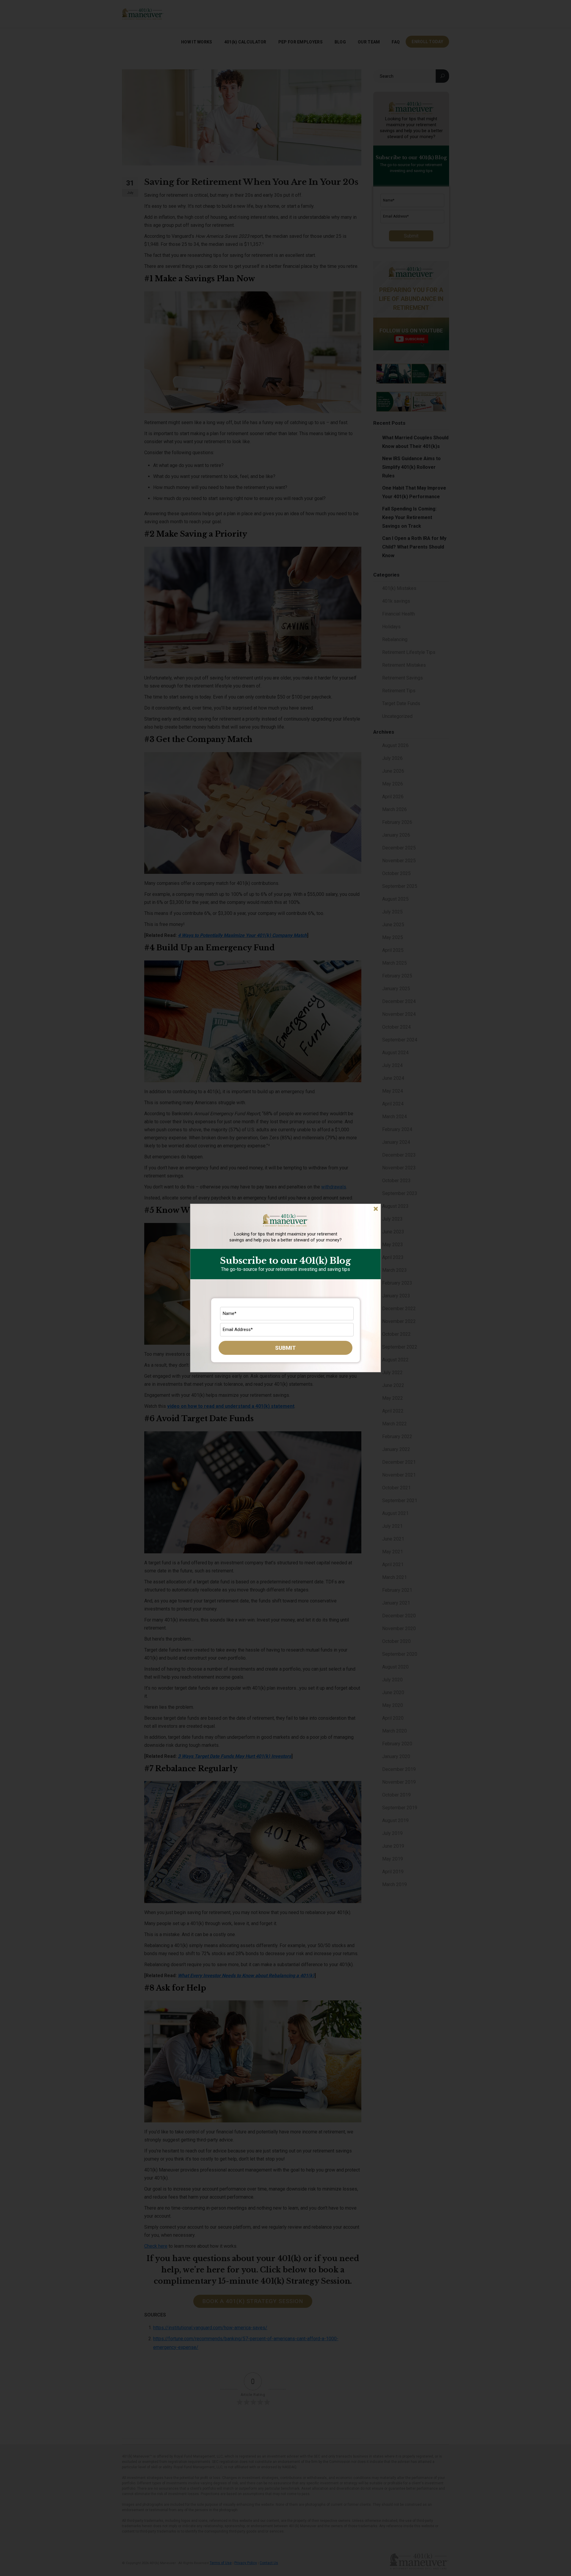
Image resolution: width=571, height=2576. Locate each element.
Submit (285, 1348)
